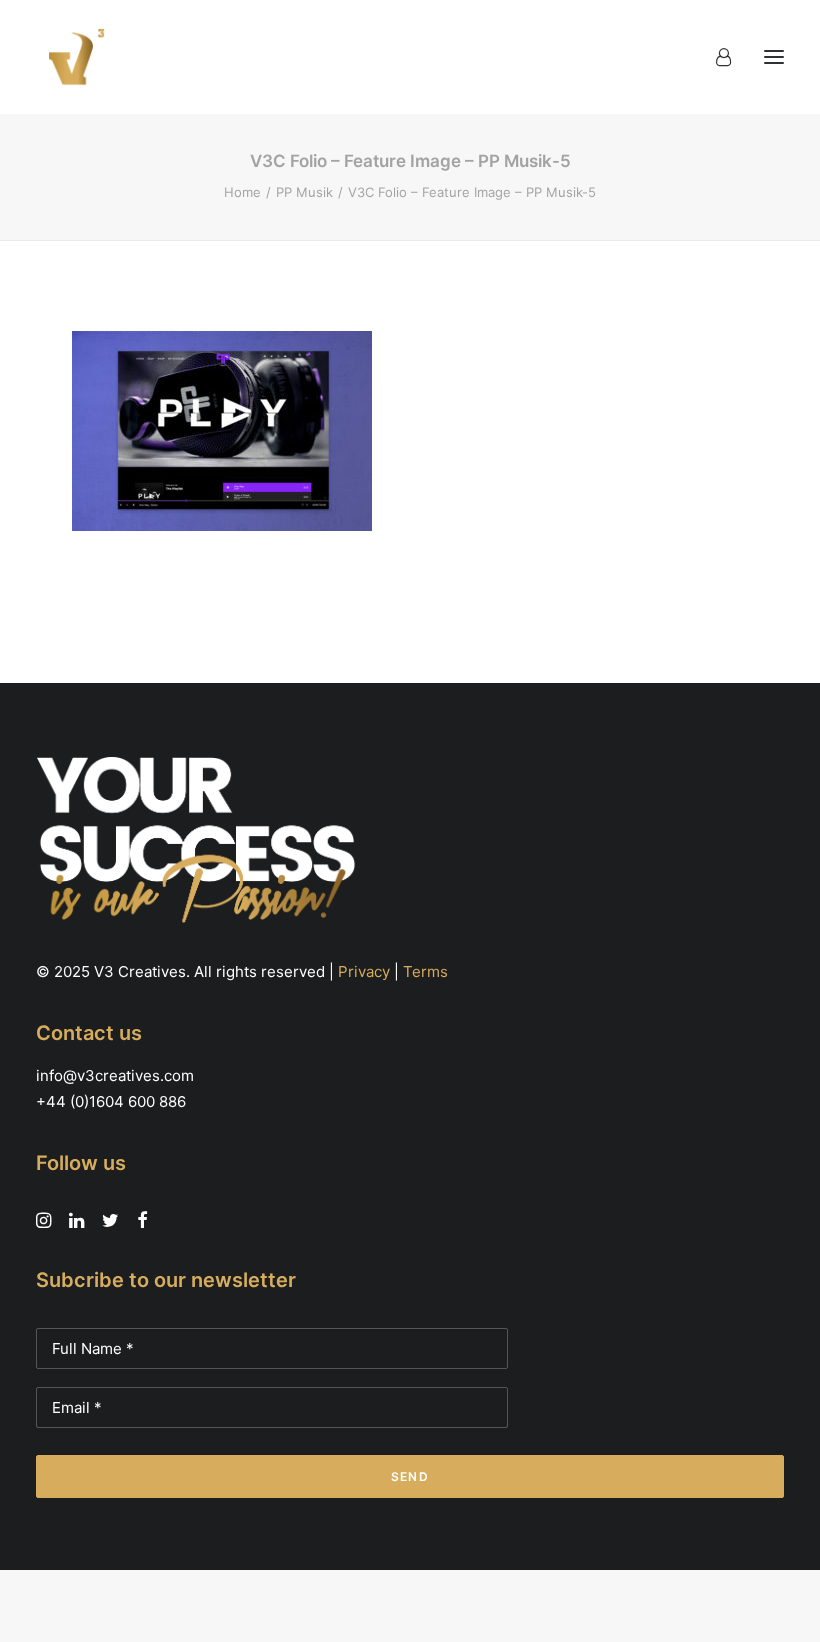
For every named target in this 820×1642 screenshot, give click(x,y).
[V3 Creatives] (71, 57)
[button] (774, 57)
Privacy (364, 971)
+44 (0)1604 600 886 (111, 1101)
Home (242, 192)
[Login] (714, 57)
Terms (425, 971)
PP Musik (304, 192)
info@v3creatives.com (115, 1075)
